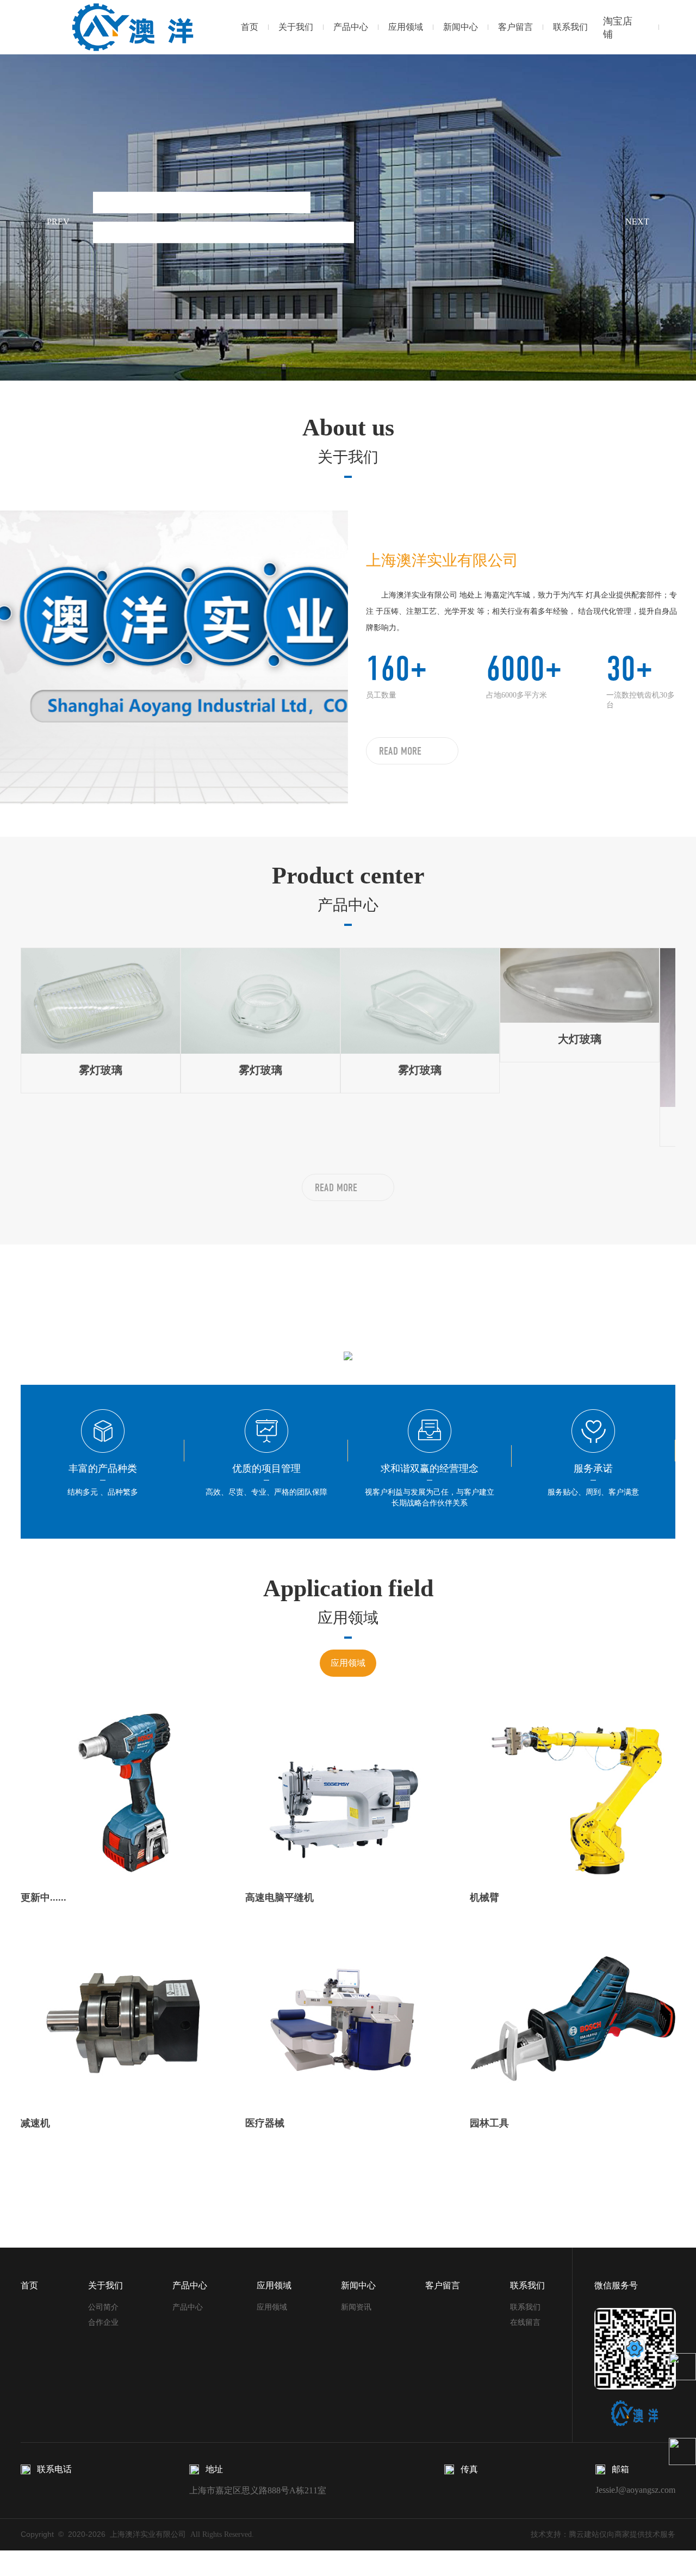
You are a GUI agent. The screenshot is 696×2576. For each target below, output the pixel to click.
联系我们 (570, 27)
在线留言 (525, 2322)
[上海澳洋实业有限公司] (129, 27)
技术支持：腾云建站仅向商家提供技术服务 (603, 2534)
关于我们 (296, 27)
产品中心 (351, 27)
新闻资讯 (356, 2307)
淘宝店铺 (618, 28)
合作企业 (103, 2322)
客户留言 (515, 27)
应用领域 (406, 27)
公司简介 (103, 2307)
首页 (250, 27)
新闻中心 (461, 27)
